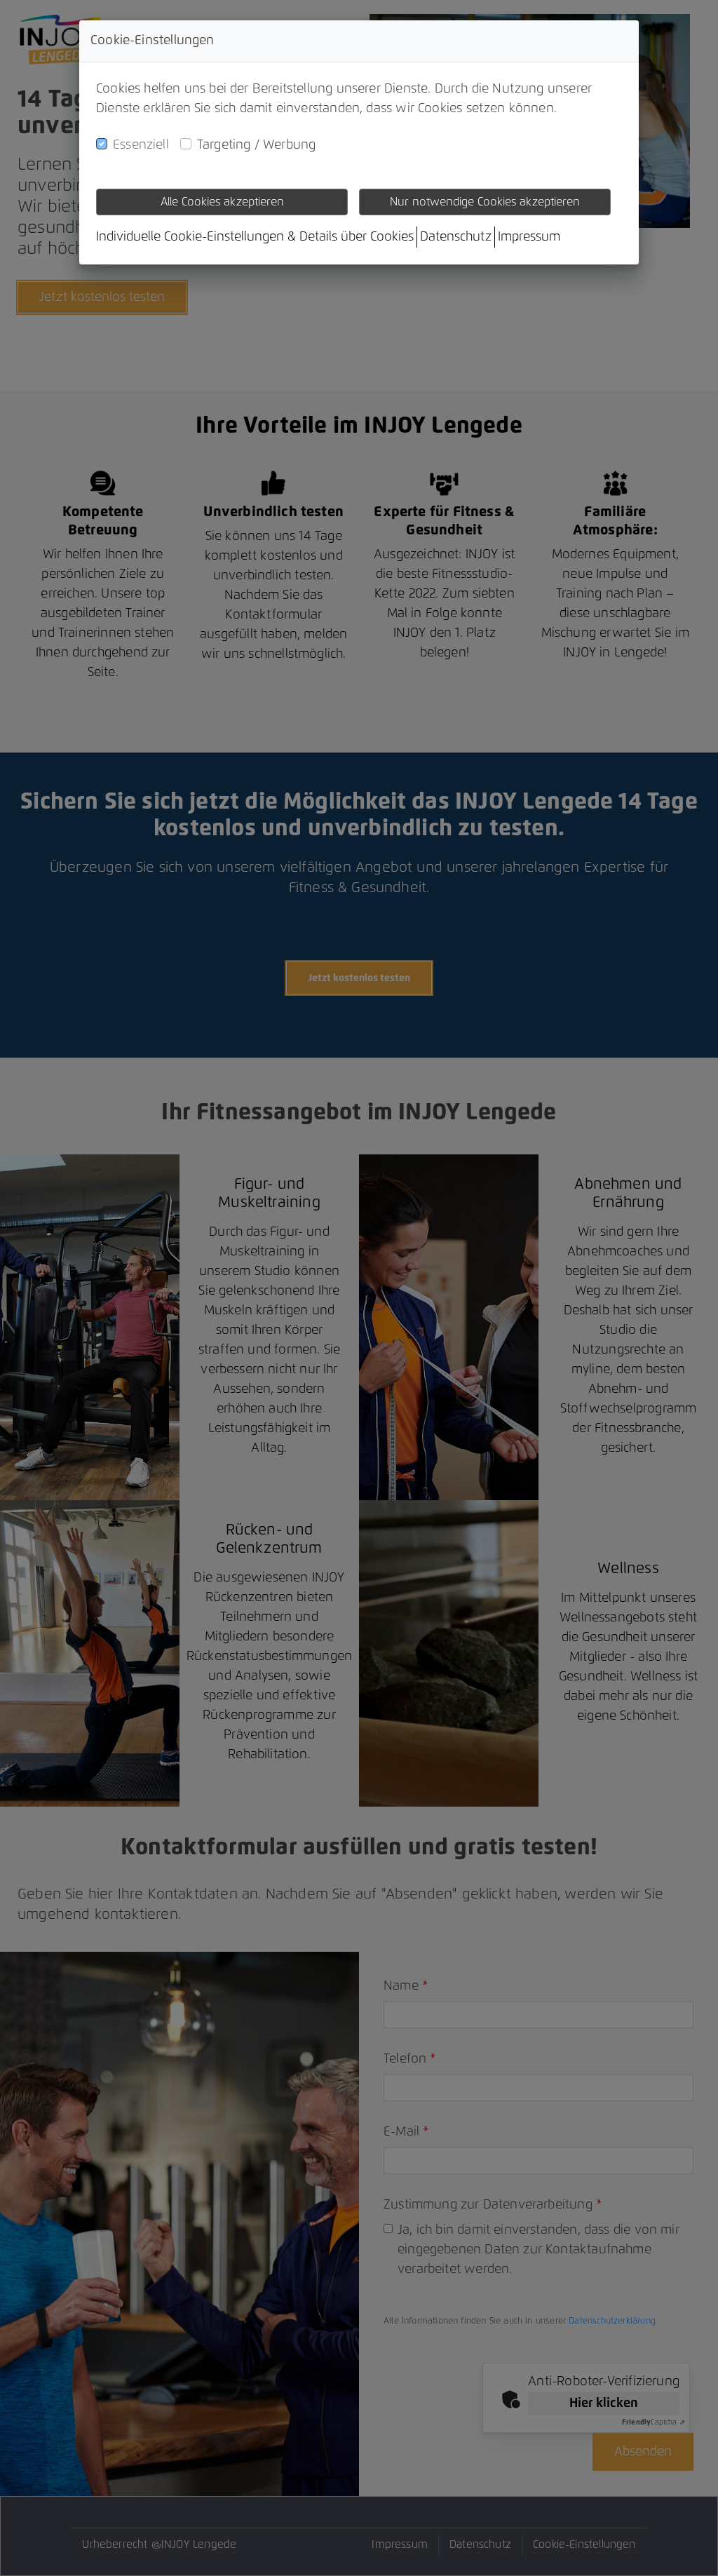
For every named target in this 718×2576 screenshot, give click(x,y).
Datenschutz (456, 237)
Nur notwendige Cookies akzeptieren (485, 202)
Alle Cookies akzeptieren (222, 202)
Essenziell (141, 145)
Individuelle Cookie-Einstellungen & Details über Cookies (255, 237)
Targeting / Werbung (256, 145)
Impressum (529, 237)
